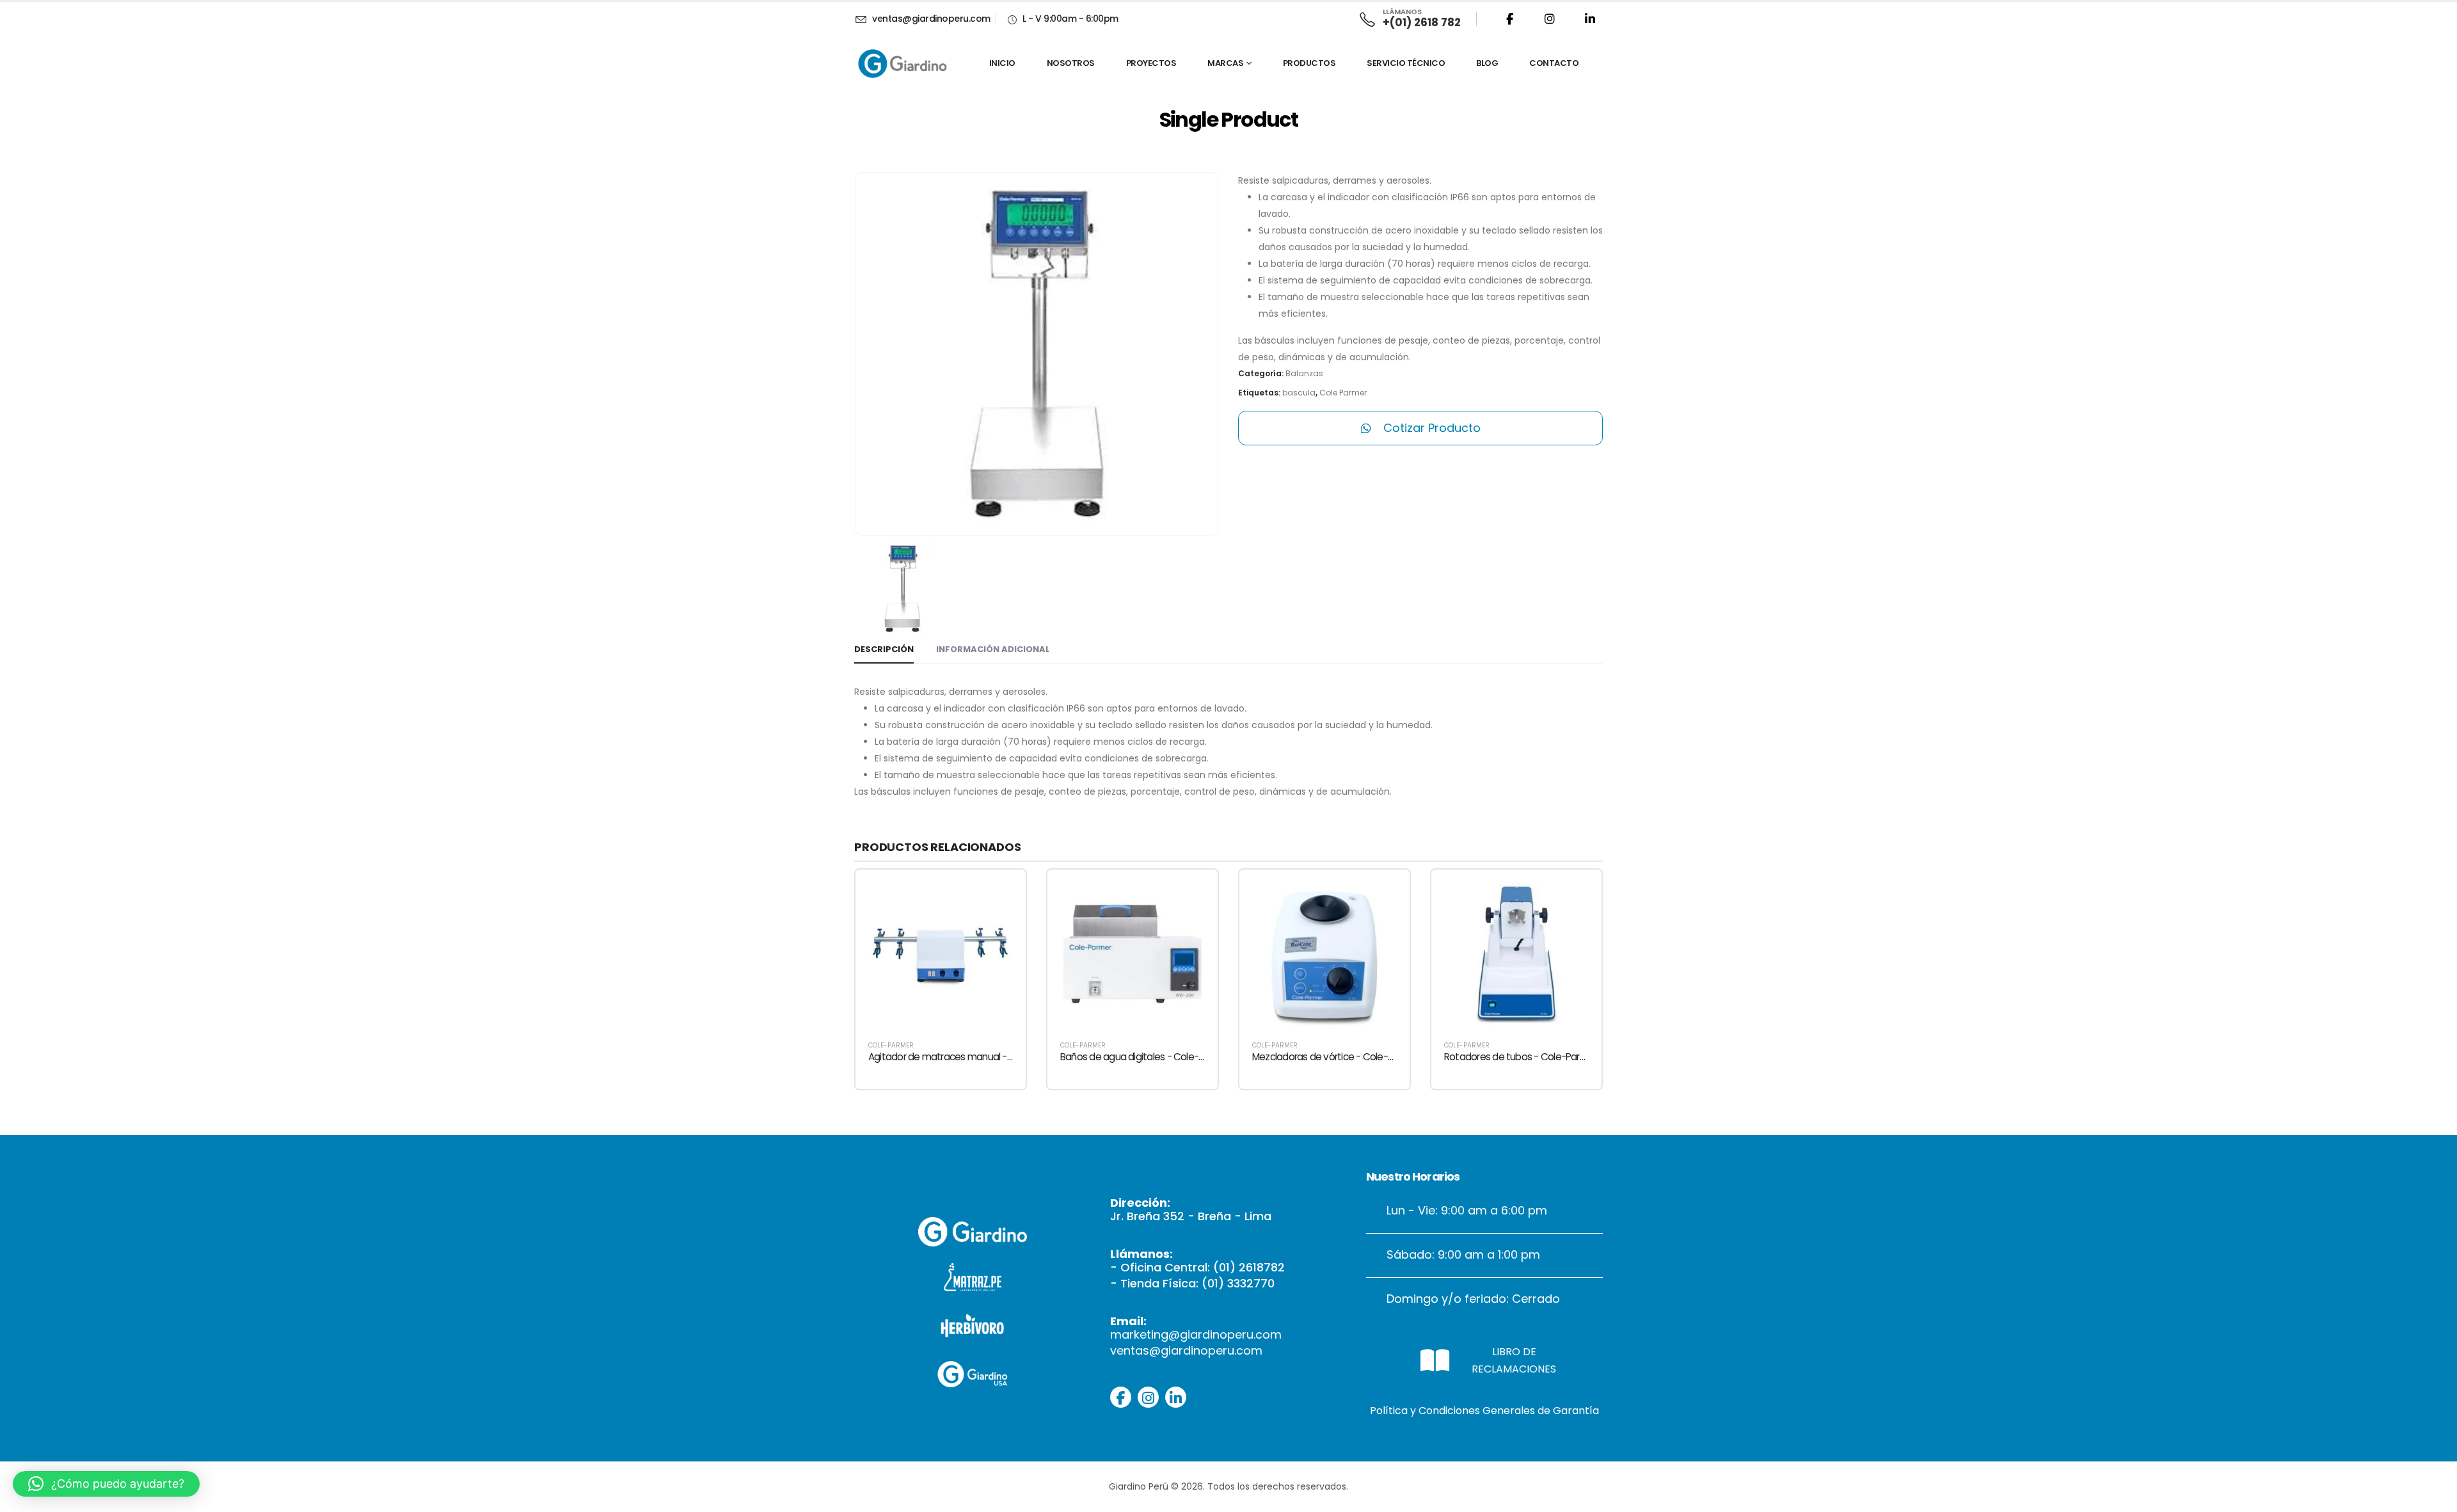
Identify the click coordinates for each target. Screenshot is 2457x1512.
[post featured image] (941, 955)
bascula (1299, 393)
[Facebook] (1509, 19)
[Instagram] (1550, 19)
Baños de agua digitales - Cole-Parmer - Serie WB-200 (1179, 1057)
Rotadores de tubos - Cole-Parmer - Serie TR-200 (1552, 1057)
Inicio (1002, 63)
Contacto (1554, 63)
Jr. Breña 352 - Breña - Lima (1191, 1216)
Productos (1309, 63)
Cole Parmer (1343, 393)
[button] (106, 1484)
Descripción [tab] (884, 649)
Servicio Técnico (1406, 63)
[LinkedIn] (1590, 19)
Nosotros (1071, 63)
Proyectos (1151, 63)
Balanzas (1304, 373)
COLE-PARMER (891, 1045)
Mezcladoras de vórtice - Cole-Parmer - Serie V (1355, 1057)
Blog (1487, 63)
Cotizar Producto (1430, 428)
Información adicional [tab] (993, 649)
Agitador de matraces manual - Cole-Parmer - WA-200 (989, 1057)
